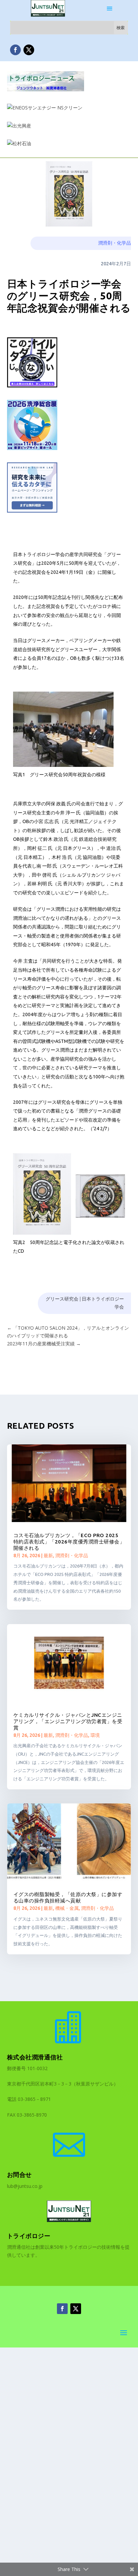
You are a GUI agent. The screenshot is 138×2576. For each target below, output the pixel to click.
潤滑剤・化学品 (115, 243)
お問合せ (19, 2174)
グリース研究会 (62, 1299)
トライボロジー (29, 2236)
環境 (95, 1735)
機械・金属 (67, 1908)
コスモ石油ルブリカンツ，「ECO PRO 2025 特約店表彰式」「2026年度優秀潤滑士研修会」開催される (69, 1542)
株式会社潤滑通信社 (35, 2057)
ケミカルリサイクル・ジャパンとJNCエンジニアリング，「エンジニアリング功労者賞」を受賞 (68, 1721)
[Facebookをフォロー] (15, 50)
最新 (48, 1556)
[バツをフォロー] (29, 50)
